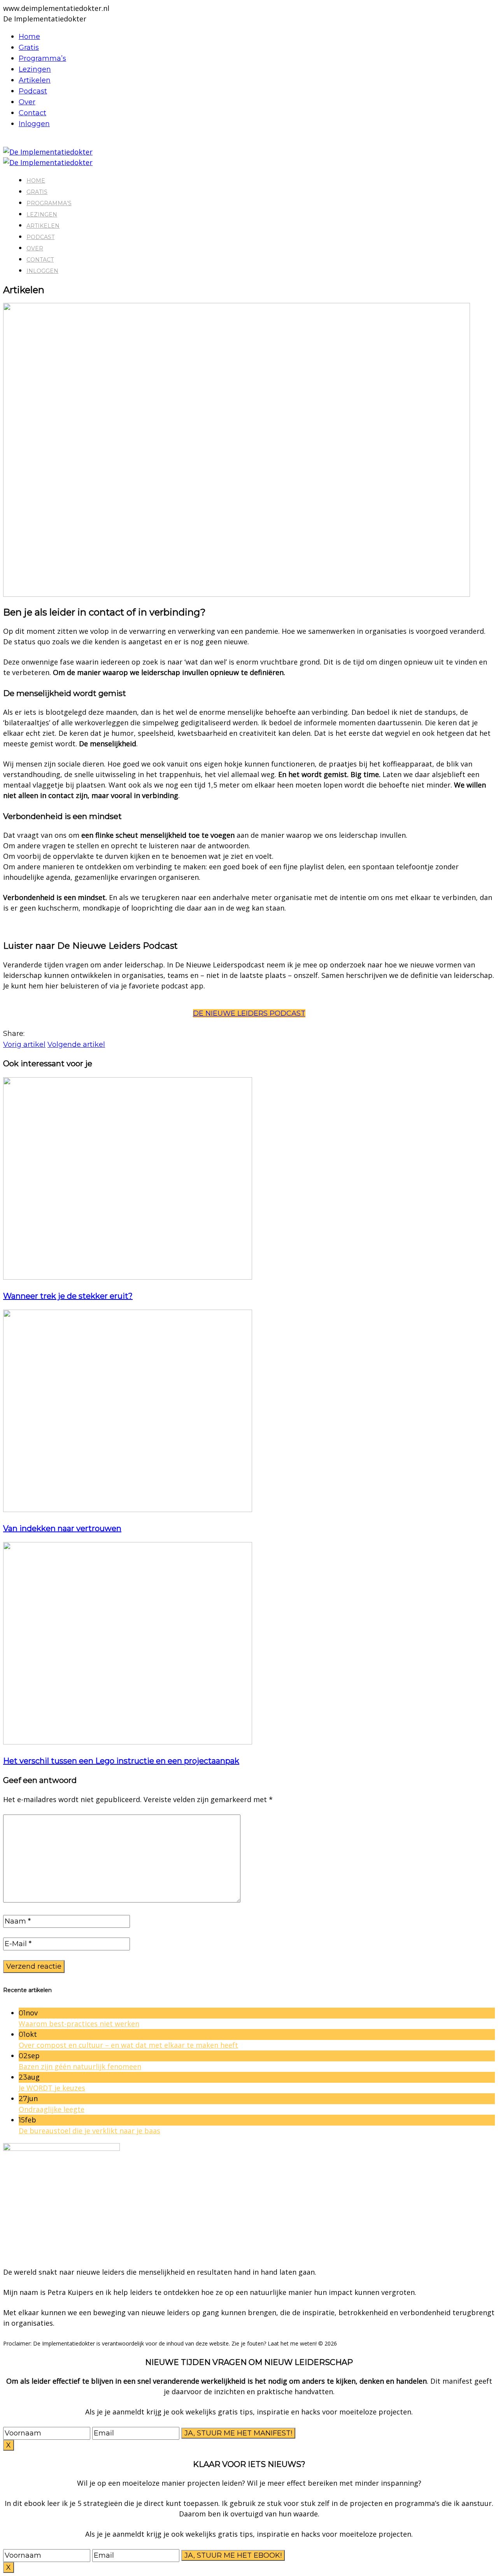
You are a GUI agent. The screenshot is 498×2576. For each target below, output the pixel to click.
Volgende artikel (76, 1044)
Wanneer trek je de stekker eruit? (68, 1296)
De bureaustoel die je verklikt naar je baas (89, 2131)
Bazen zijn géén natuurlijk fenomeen (80, 2066)
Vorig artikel (24, 1044)
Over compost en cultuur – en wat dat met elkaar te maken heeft (128, 2045)
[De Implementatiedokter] (48, 152)
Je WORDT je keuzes (52, 2088)
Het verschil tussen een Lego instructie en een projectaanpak (121, 1761)
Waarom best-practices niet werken (79, 2024)
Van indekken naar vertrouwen (62, 1528)
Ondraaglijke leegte (52, 2109)
